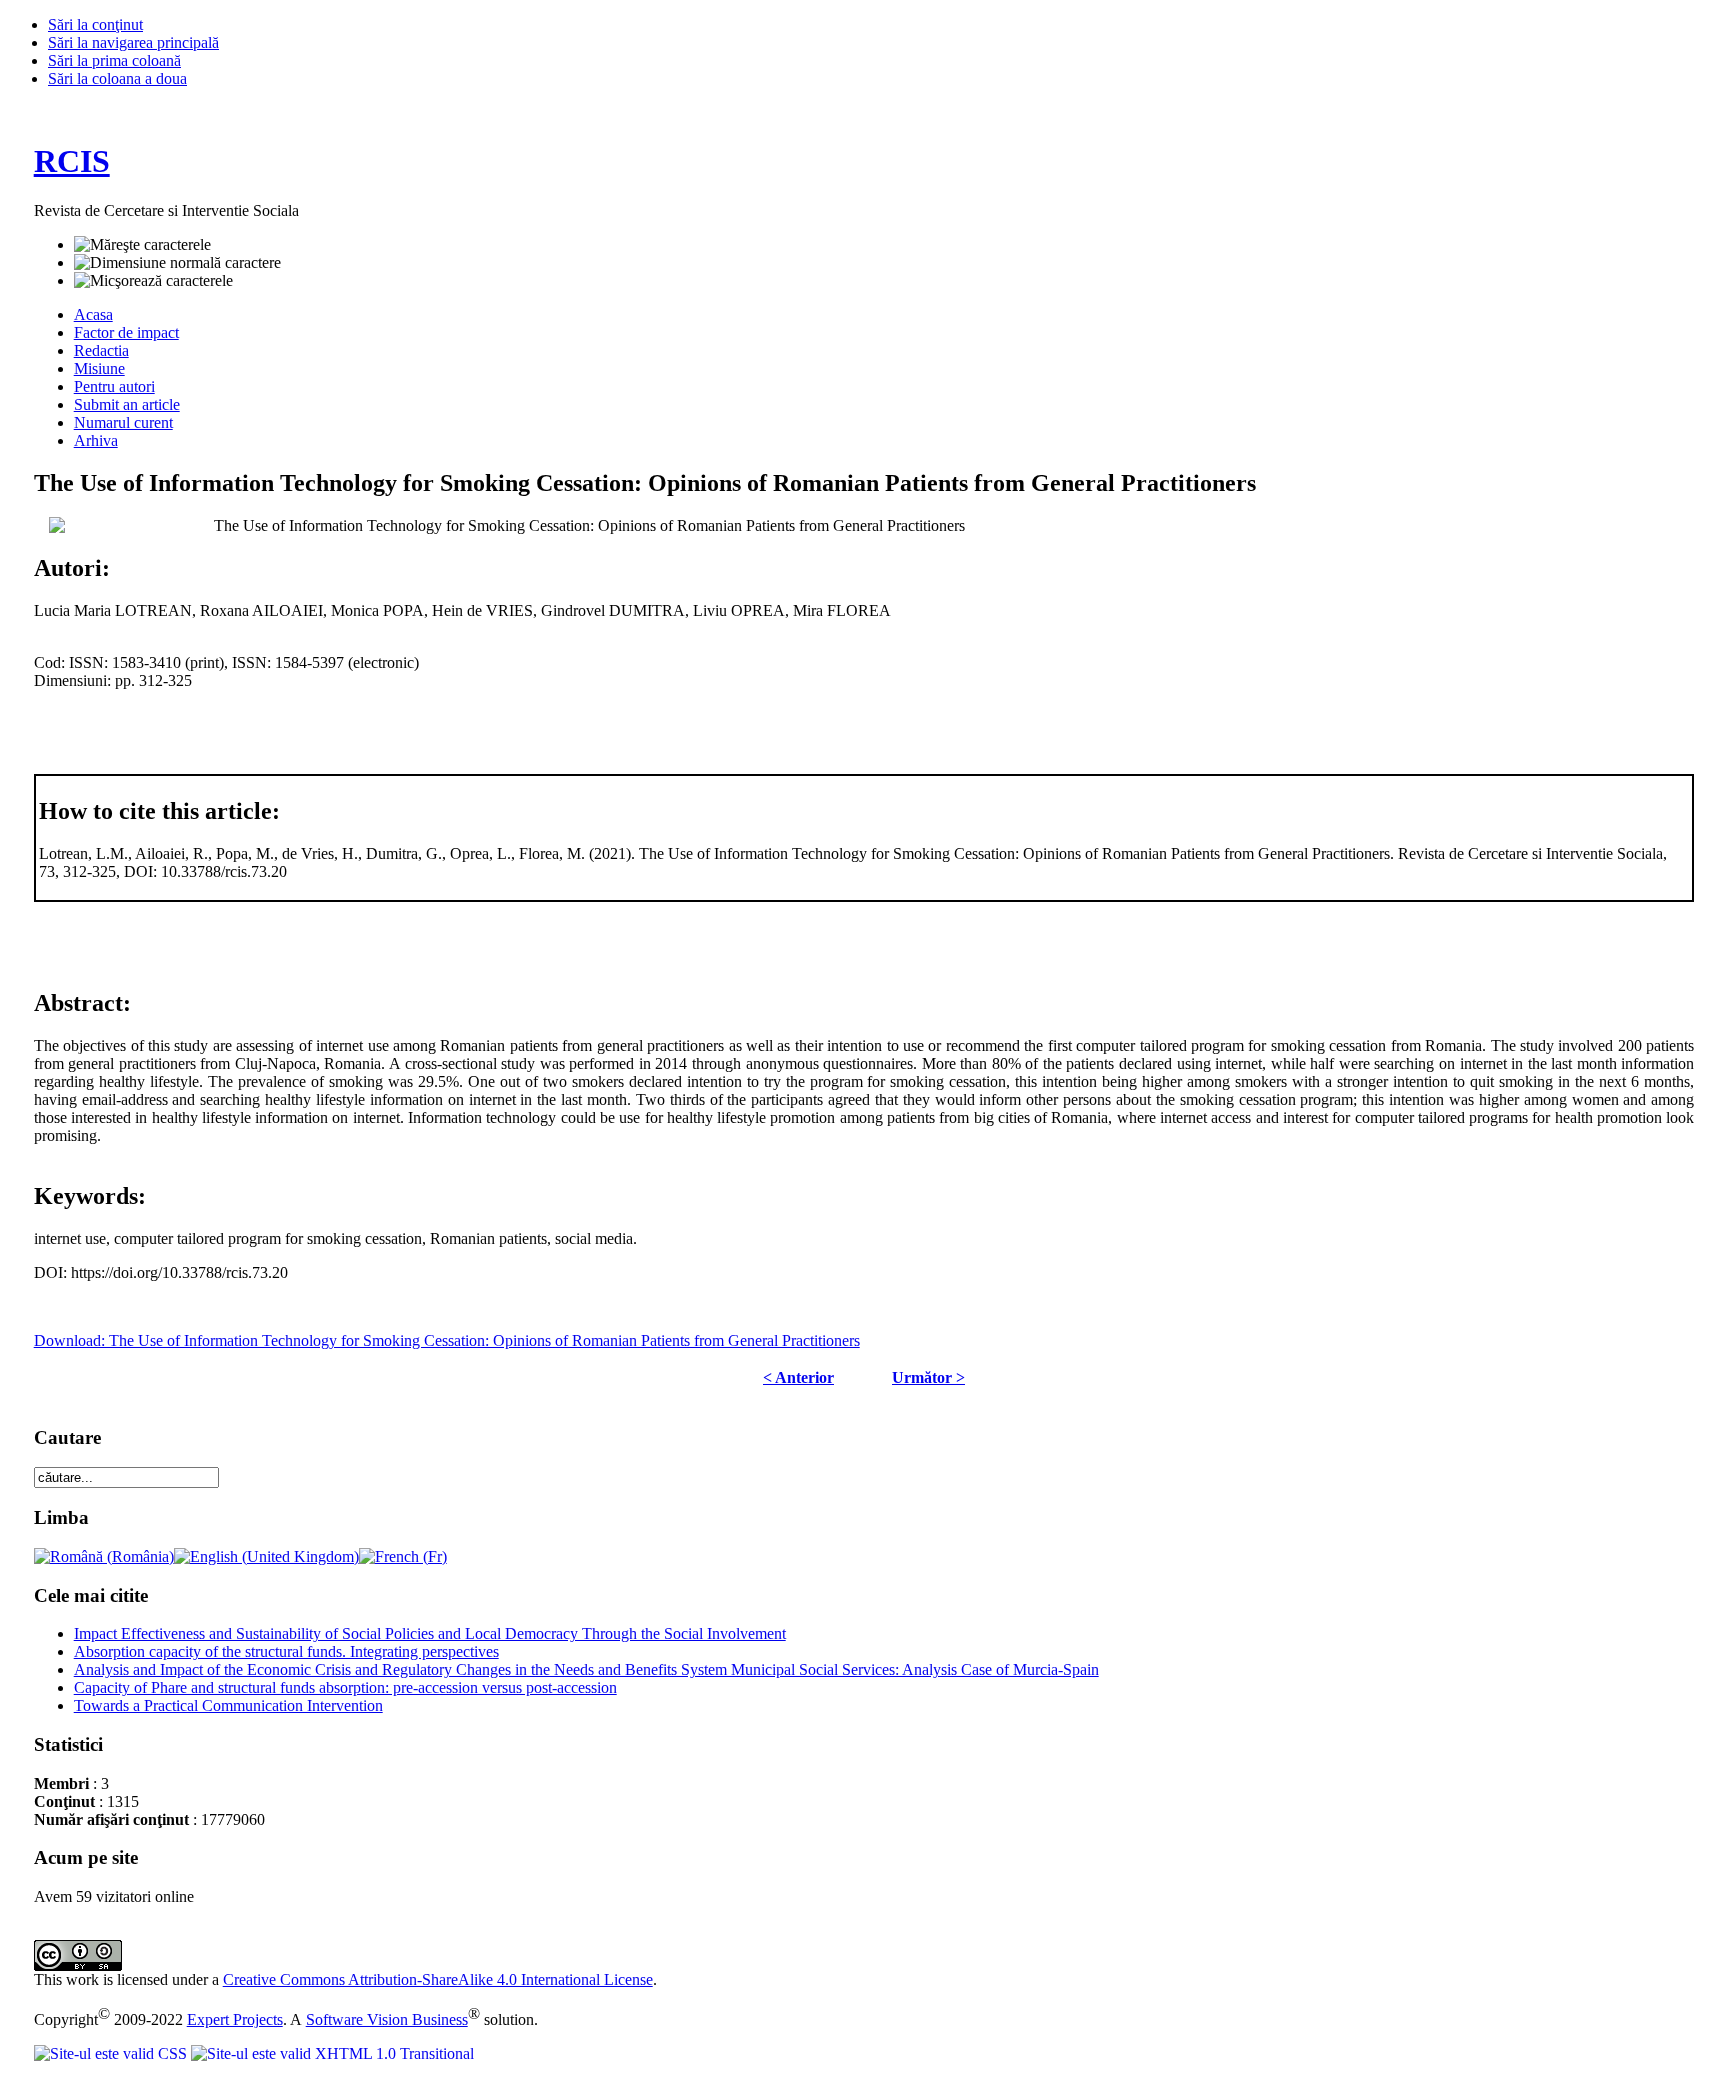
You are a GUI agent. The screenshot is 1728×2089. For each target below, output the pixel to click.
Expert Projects (235, 2019)
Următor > (928, 1377)
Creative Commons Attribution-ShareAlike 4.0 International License (438, 1979)
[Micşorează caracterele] (153, 281)
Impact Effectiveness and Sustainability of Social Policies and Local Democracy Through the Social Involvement (430, 1633)
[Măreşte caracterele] (142, 245)
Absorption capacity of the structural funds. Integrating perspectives (286, 1651)
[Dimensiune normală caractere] (177, 263)
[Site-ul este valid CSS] (112, 2053)
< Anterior (798, 1377)
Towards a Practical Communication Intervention (228, 1705)
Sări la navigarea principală (133, 42)
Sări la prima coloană (114, 60)
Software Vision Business (387, 2019)
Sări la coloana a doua (117, 78)
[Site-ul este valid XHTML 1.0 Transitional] (332, 2053)
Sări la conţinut (95, 24)
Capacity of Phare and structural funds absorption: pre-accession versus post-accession (345, 1687)
